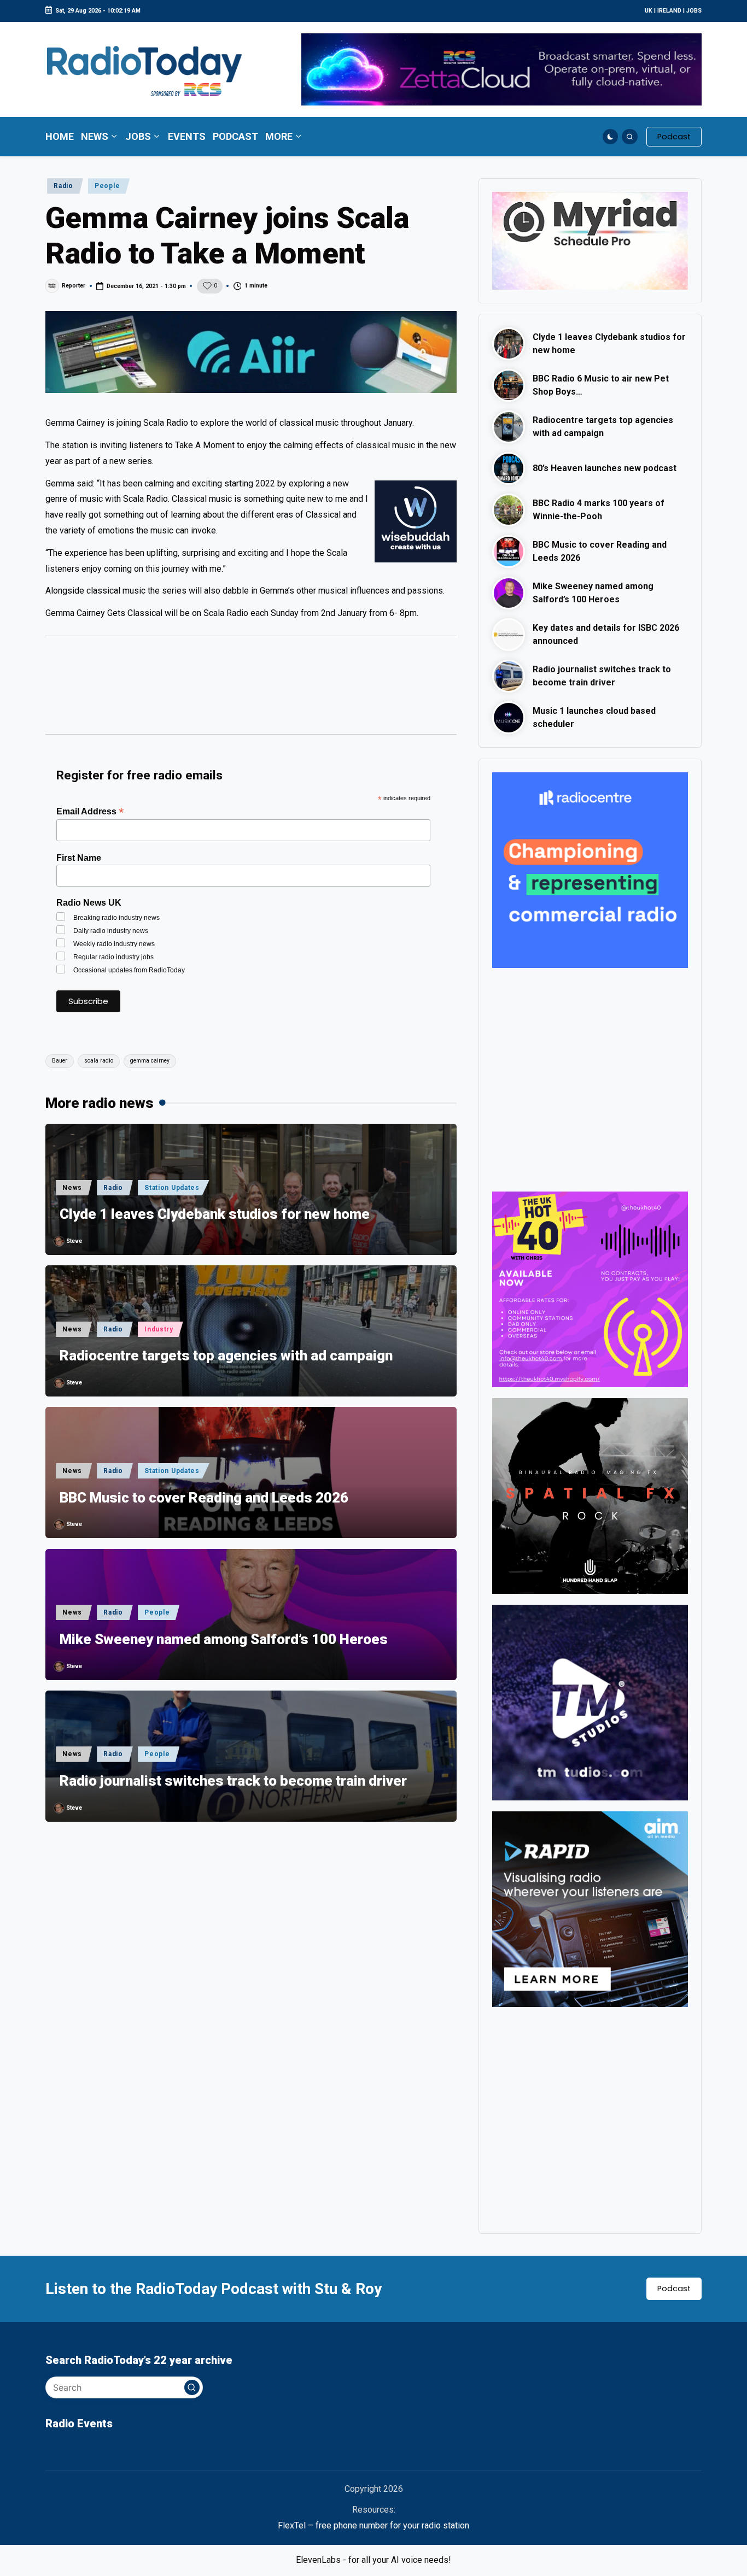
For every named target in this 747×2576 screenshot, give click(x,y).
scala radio (99, 1061)
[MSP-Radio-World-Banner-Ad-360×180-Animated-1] (590, 240)
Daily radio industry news (111, 931)
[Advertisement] (251, 690)
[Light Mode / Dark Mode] (611, 137)
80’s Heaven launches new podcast (605, 468)
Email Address (90, 811)
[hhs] (590, 1496)
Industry (159, 1329)
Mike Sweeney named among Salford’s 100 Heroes (224, 1639)
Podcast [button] (674, 2289)
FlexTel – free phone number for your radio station (373, 2525)
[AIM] (590, 1909)
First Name (79, 858)
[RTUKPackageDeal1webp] (251, 352)
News (72, 1188)
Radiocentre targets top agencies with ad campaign (226, 1356)
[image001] (590, 1289)
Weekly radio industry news (114, 944)
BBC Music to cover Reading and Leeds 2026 (204, 1498)
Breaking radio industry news (116, 918)
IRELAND (669, 11)
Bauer (60, 1061)
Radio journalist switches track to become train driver (233, 1781)
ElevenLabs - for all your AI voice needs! (373, 2560)
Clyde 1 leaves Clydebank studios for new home (215, 1214)
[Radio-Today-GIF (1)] (590, 869)
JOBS (694, 11)
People (107, 186)
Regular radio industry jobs (113, 957)
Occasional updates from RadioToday (129, 970)
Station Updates (172, 1188)
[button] (674, 137)
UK (649, 11)
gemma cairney (150, 1061)
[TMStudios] (590, 1702)
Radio (63, 186)
